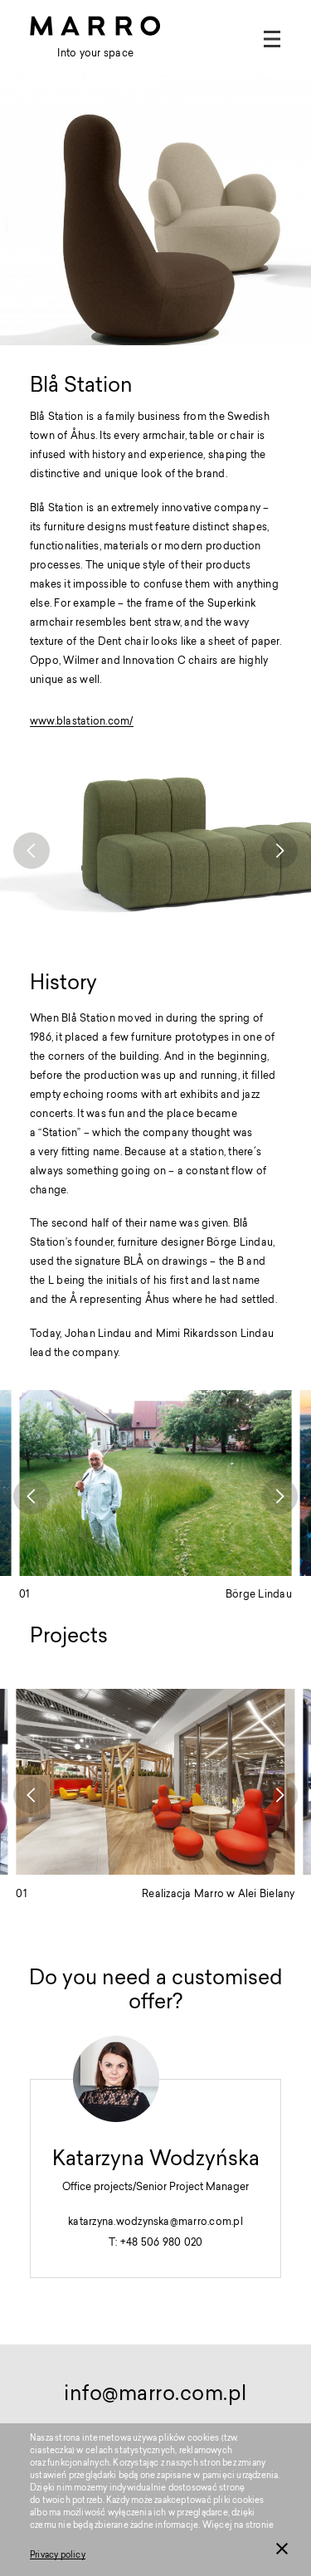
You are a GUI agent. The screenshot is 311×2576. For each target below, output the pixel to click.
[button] (32, 851)
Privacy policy (58, 2556)
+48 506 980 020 (162, 2243)
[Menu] (272, 39)
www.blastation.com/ (82, 722)
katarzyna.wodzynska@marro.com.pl (155, 2222)
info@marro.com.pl (155, 2395)
